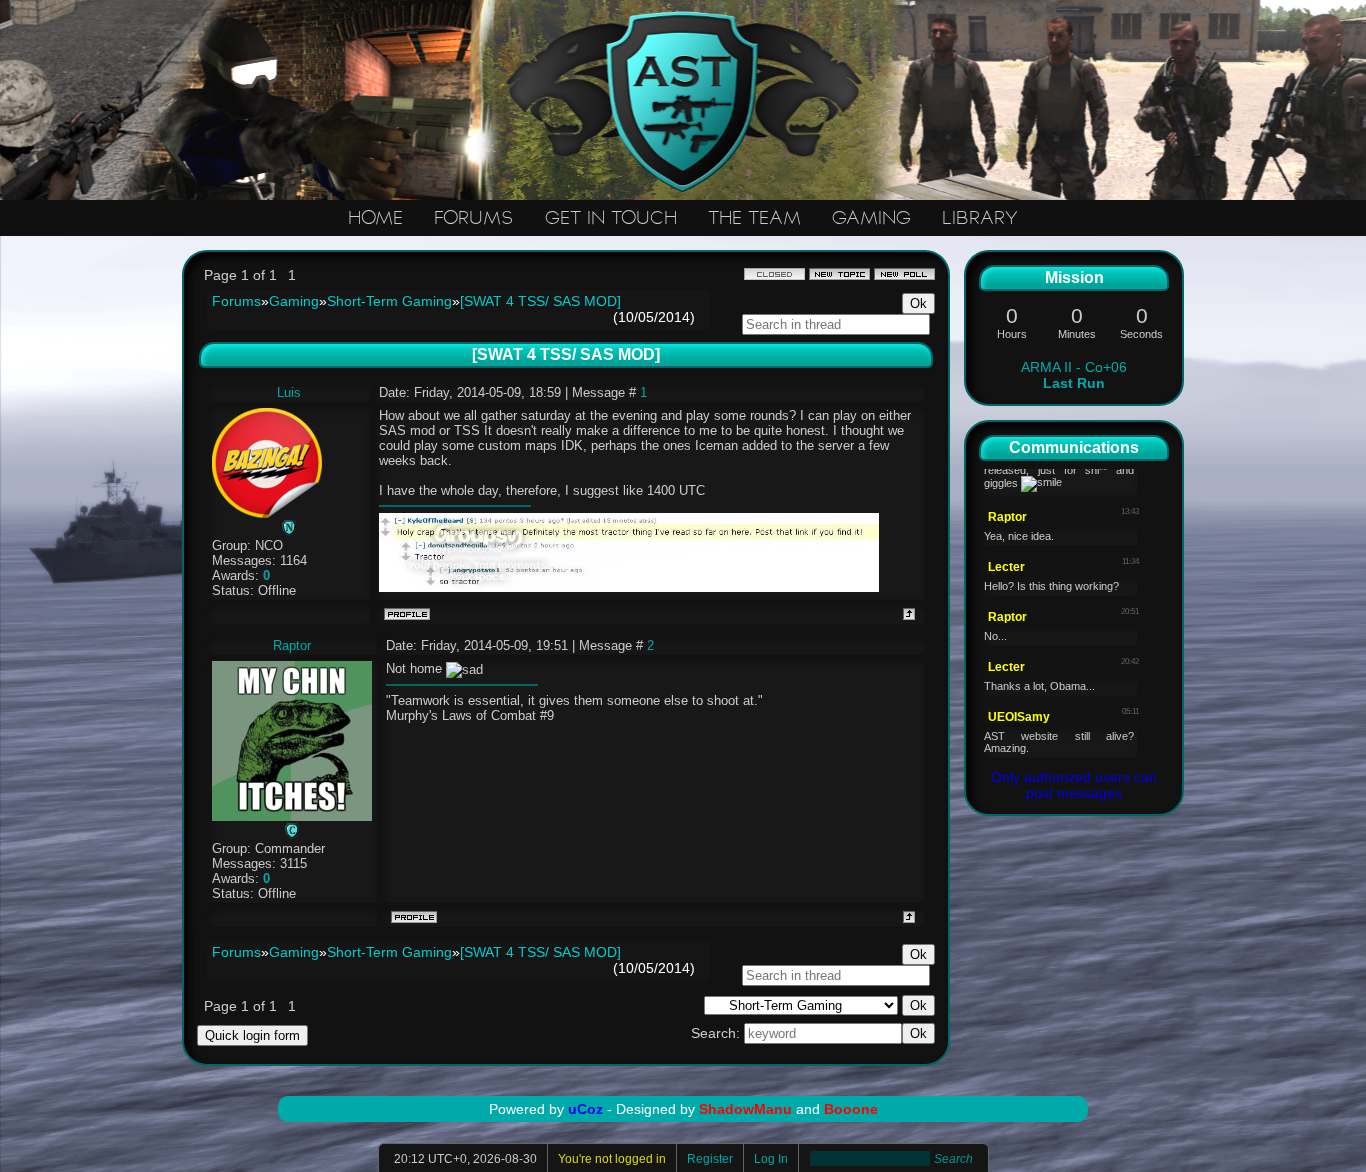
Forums (236, 301)
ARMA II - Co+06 (1074, 375)
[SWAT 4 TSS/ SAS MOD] (540, 301)
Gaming (294, 301)
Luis (289, 392)
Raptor (292, 645)
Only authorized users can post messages (1074, 785)
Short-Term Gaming (389, 301)
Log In (771, 1159)
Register (710, 1159)
